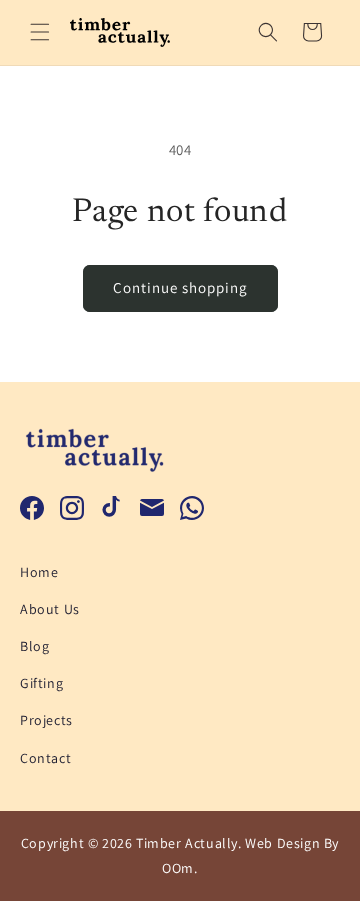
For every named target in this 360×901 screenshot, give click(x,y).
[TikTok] (112, 508)
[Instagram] (72, 508)
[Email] (152, 508)
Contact (45, 758)
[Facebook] (32, 508)
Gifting (41, 683)
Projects (46, 720)
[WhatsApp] (192, 508)
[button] (40, 32)
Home (39, 572)
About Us (50, 609)
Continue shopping (180, 287)
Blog (34, 646)
